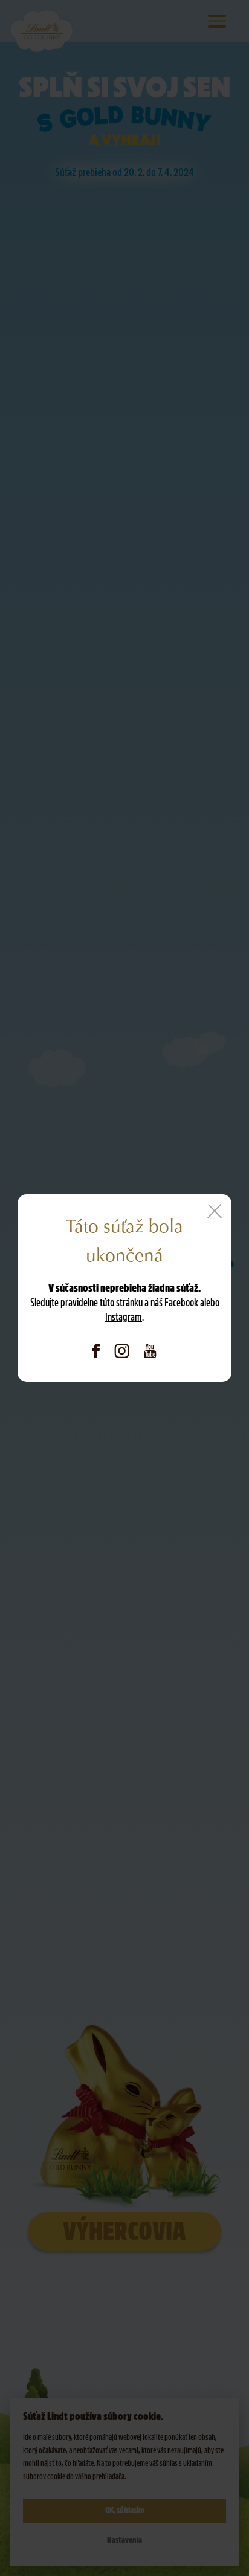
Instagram (124, 1317)
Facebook (181, 1303)
